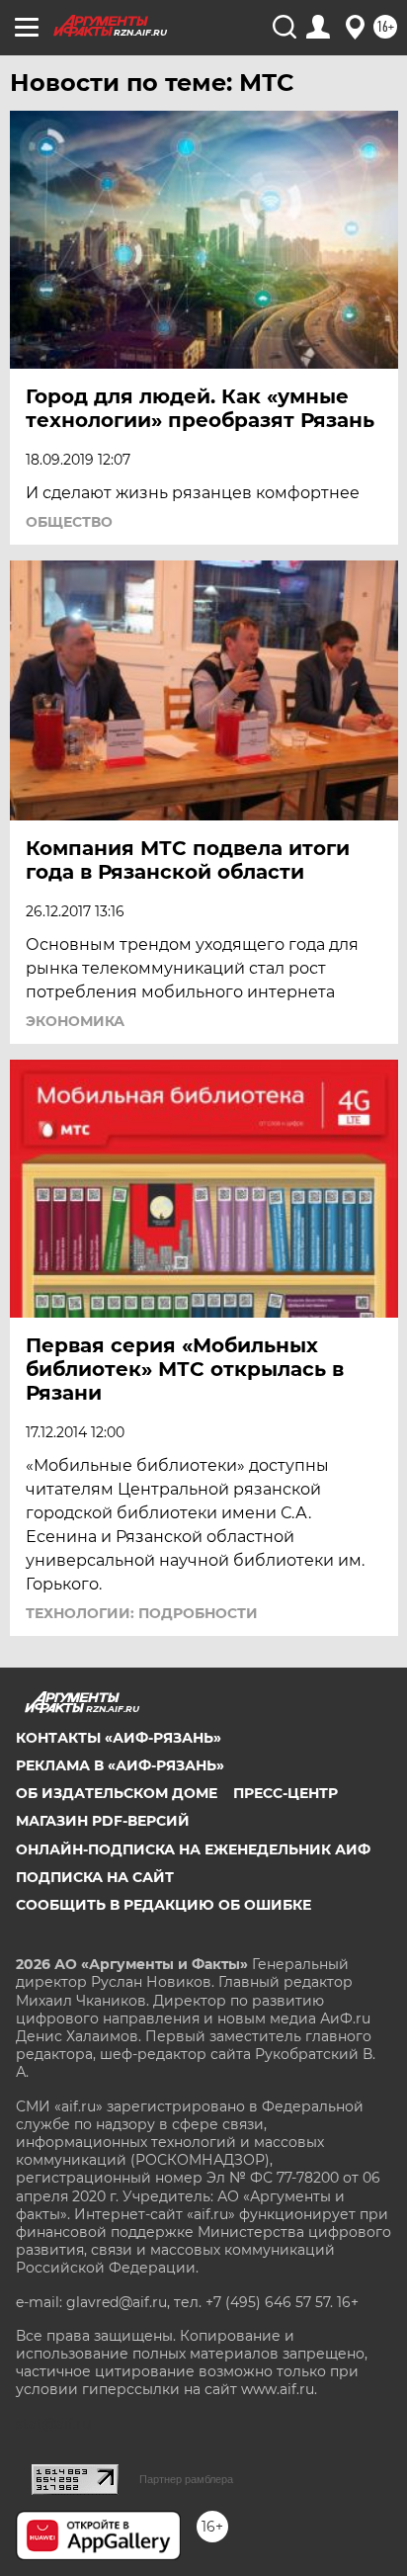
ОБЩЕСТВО (69, 522)
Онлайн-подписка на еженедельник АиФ (193, 1849)
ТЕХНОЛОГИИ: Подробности (142, 1613)
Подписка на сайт (95, 1877)
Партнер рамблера (186, 2479)
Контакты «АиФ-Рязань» (119, 1738)
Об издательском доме (117, 1793)
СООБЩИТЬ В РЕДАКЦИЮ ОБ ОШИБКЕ (163, 1905)
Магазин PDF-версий (103, 1821)
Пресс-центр (285, 1793)
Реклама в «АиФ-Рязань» (120, 1765)
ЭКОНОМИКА (75, 1021)
